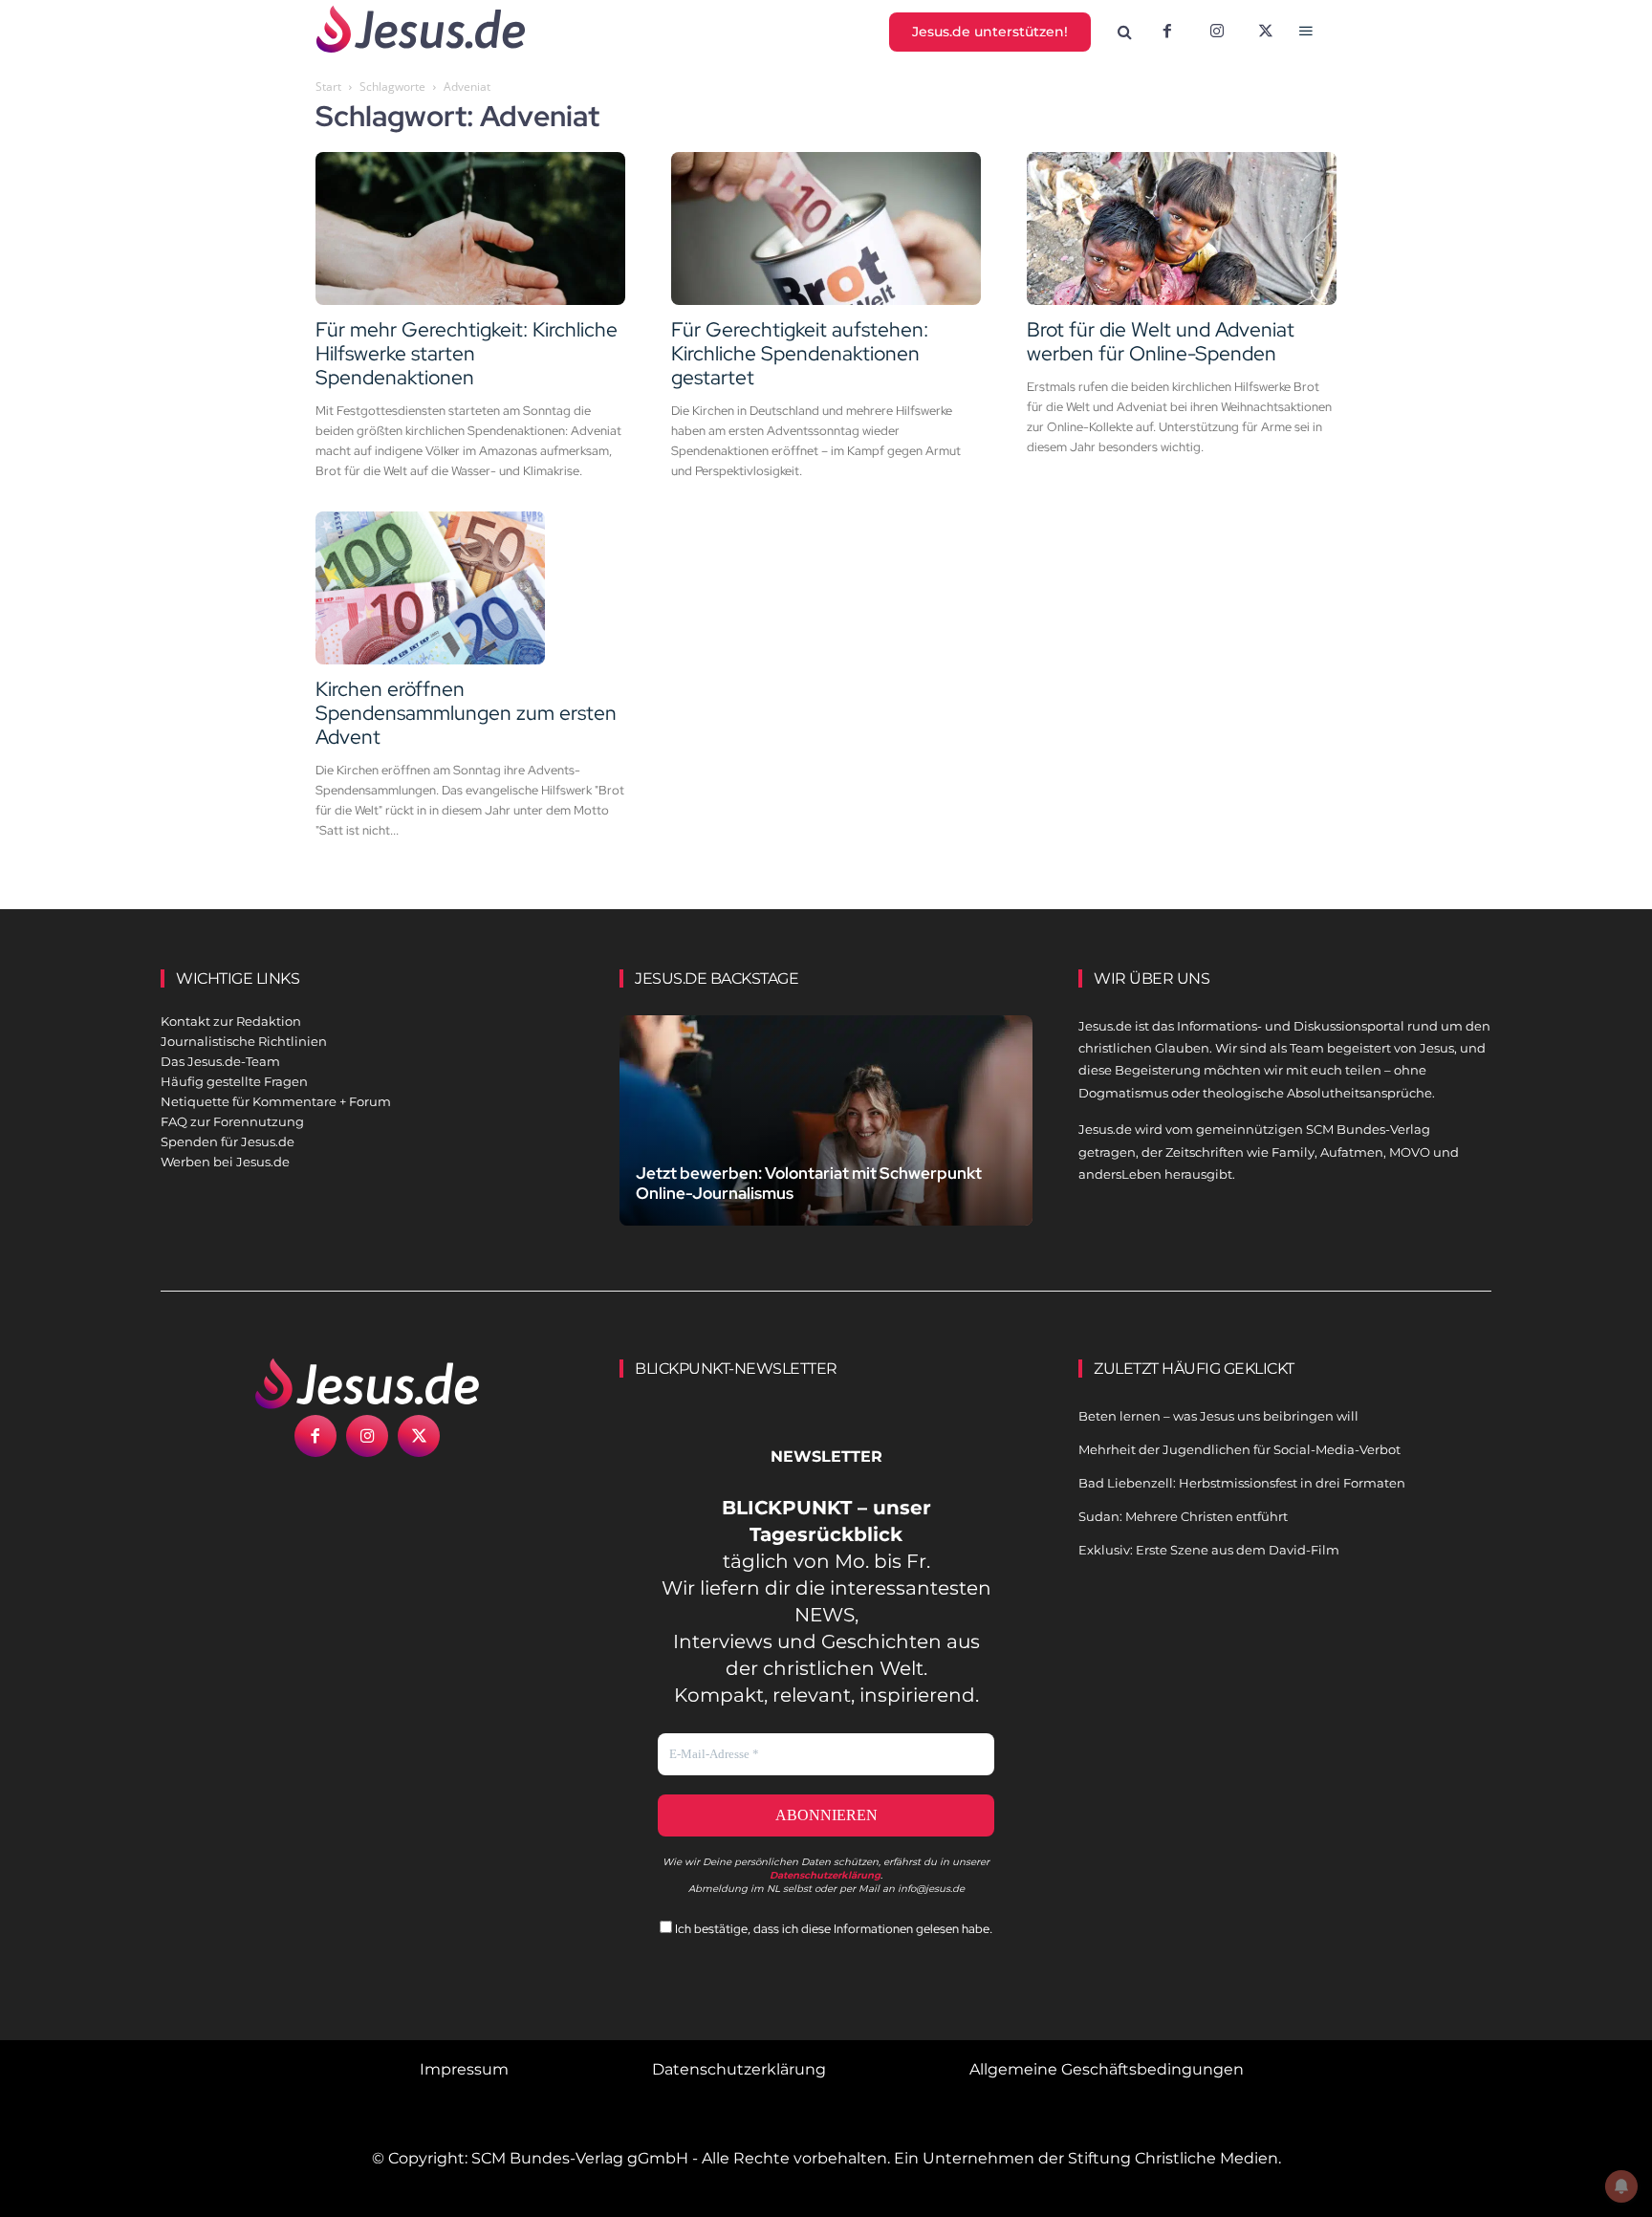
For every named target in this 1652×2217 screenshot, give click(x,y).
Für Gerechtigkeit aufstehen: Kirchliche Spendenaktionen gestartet (800, 353)
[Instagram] (1217, 33)
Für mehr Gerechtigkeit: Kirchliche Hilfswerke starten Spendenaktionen (467, 353)
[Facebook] (1167, 33)
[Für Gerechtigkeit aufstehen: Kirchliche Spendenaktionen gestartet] (826, 228)
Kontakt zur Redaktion (231, 1021)
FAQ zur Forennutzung (232, 1121)
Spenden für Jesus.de (228, 1141)
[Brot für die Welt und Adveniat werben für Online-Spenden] (1182, 228)
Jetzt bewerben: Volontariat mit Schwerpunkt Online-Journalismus (809, 1183)
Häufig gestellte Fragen (234, 1081)
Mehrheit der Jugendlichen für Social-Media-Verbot (1239, 1449)
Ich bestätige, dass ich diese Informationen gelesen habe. (832, 1929)
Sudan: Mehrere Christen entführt (1183, 1516)
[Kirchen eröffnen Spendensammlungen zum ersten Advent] (470, 588)
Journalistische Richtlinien (244, 1041)
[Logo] (367, 1383)
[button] (1125, 33)
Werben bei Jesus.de (225, 1162)
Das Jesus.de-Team (220, 1061)
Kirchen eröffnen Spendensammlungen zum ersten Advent (466, 713)
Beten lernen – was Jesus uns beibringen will (1218, 1416)
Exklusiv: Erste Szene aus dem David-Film (1209, 1550)
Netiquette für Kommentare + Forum (276, 1101)
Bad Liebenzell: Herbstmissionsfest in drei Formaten (1242, 1483)
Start (328, 87)
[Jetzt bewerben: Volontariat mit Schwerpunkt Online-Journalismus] (826, 1143)
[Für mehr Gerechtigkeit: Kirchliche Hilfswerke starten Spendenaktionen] (470, 228)
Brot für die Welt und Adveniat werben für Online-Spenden (1161, 341)
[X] (1267, 33)
